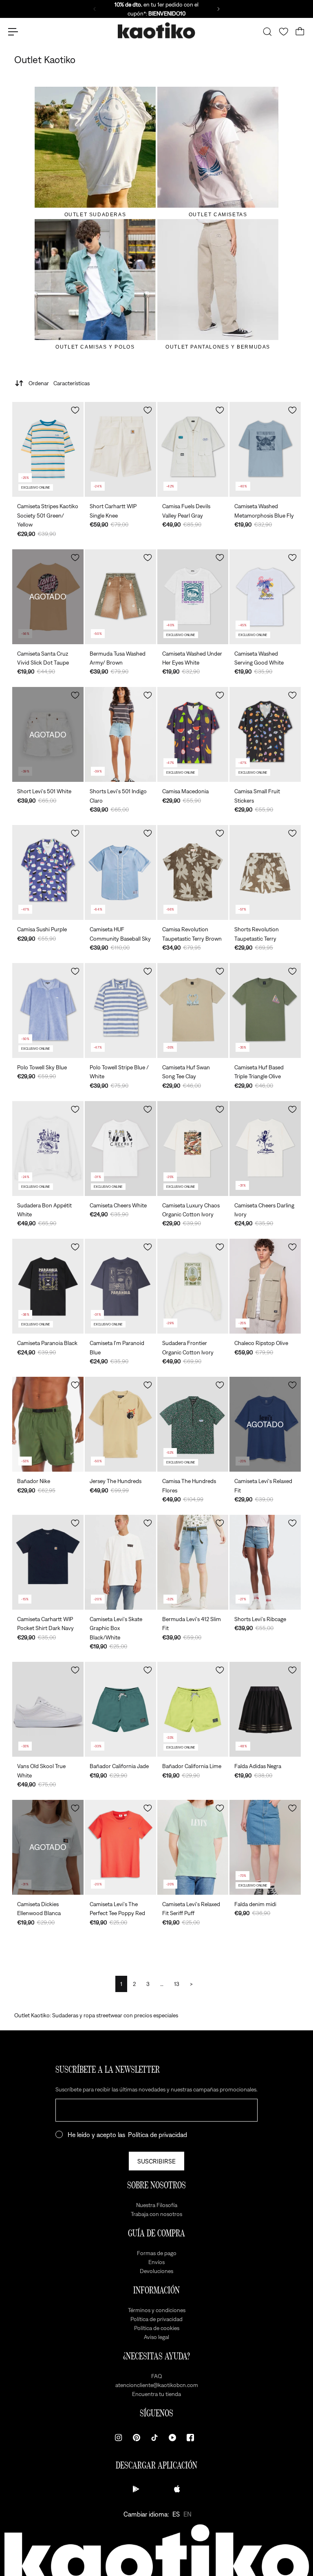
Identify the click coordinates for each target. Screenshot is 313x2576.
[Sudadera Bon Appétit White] (48, 1149)
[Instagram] (119, 2438)
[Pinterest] (137, 2438)
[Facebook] (190, 2438)
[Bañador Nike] (48, 1424)
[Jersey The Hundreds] (120, 1424)
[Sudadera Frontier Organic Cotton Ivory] (193, 1286)
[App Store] (177, 2489)
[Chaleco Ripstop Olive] (265, 1286)
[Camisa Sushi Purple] (48, 872)
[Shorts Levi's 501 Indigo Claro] (120, 734)
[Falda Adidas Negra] (265, 1709)
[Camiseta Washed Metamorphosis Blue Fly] (265, 449)
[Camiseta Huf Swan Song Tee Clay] (193, 1010)
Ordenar (59, 383)
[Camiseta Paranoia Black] (48, 1286)
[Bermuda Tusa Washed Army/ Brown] (120, 597)
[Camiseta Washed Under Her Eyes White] (193, 597)
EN (187, 2514)
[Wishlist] (284, 32)
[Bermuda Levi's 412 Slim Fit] (193, 1562)
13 (177, 1984)
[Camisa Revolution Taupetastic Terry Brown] (193, 872)
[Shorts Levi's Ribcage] (265, 1562)
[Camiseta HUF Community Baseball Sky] (120, 872)
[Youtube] (172, 2438)
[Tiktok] (154, 2438)
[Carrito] (300, 32)
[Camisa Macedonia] (193, 734)
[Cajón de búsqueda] (267, 32)
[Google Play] (136, 2489)
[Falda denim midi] (265, 1847)
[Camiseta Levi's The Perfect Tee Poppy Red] (120, 1847)
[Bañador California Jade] (120, 1709)
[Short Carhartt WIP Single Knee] (120, 449)
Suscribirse (156, 2161)
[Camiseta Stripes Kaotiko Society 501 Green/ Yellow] (48, 449)
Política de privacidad (158, 2135)
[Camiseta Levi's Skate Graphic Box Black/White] (120, 1562)
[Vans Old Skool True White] (48, 1709)
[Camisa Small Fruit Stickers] (265, 734)
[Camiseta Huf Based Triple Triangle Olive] (265, 1010)
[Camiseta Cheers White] (120, 1149)
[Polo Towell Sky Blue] (48, 1010)
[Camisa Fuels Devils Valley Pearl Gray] (193, 449)
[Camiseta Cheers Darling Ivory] (265, 1149)
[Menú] (13, 32)
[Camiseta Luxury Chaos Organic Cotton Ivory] (193, 1149)
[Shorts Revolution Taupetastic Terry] (265, 872)
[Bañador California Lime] (193, 1709)
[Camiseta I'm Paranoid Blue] (120, 1286)
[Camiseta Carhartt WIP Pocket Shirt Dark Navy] (48, 1562)
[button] (75, 410)
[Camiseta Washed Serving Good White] (265, 597)
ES (176, 2514)
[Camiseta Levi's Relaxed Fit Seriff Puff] (193, 1847)
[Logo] (156, 32)
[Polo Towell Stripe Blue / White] (120, 1010)
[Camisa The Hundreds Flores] (193, 1424)
